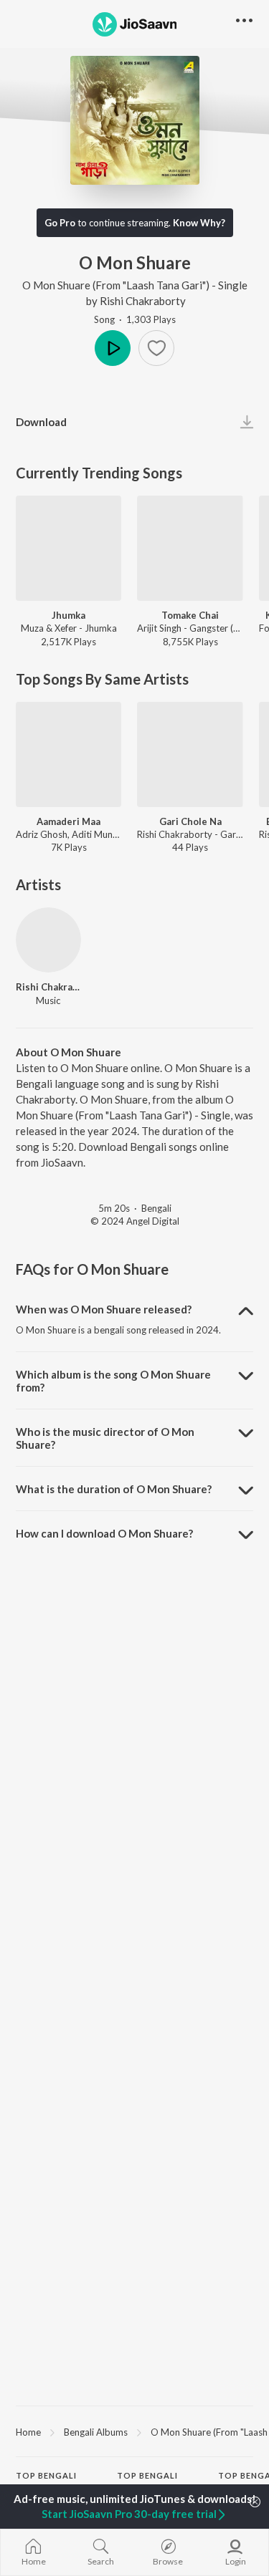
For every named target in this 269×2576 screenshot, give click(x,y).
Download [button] (41, 422)
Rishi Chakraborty (143, 301)
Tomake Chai (190, 615)
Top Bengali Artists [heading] (46, 2481)
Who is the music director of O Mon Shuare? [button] (105, 1438)
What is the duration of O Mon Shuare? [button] (114, 1489)
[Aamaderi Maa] (69, 754)
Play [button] (113, 348)
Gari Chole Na (190, 821)
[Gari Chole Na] (190, 754)
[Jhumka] (69, 548)
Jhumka (69, 615)
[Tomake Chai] (190, 548)
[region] (134, 2431)
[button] (156, 348)
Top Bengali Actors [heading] (147, 2481)
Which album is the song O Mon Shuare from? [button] (113, 1381)
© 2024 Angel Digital (135, 1221)
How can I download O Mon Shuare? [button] (104, 1533)
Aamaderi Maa (69, 821)
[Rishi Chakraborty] (48, 940)
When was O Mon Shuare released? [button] (104, 1309)
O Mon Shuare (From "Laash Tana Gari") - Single (135, 285)
